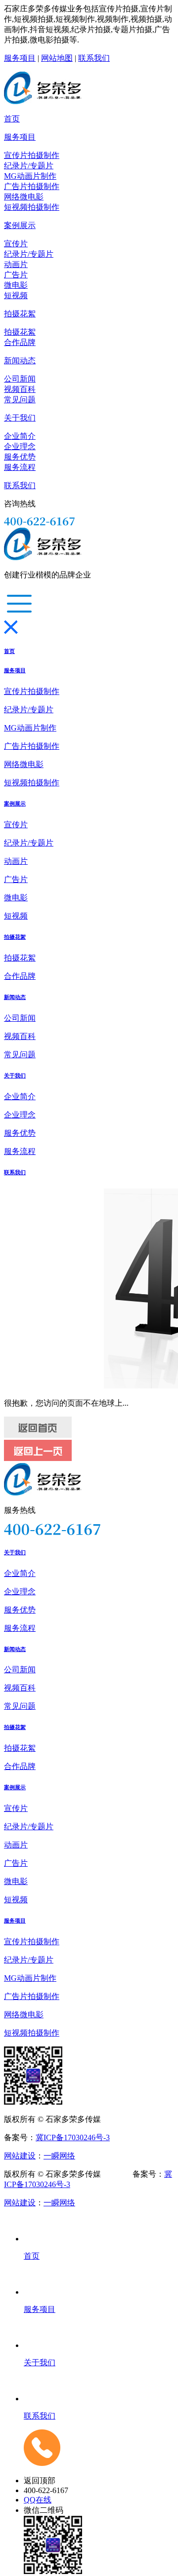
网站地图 (57, 58)
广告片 (16, 275)
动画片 (16, 264)
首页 (12, 119)
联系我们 (94, 58)
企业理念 (20, 446)
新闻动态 (20, 361)
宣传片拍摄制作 (32, 155)
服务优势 (20, 457)
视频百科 (20, 389)
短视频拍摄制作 (32, 207)
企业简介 (20, 436)
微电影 (16, 285)
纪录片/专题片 (29, 166)
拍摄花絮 (20, 314)
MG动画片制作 (30, 176)
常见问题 (20, 400)
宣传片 (16, 244)
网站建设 (20, 2156)
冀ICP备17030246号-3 (73, 2137)
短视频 (16, 295)
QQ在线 (38, 2500)
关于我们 (20, 418)
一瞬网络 (59, 2156)
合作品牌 (20, 342)
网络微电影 (24, 197)
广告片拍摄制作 (32, 186)
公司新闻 (20, 379)
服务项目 (20, 58)
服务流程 (20, 467)
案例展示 (20, 225)
